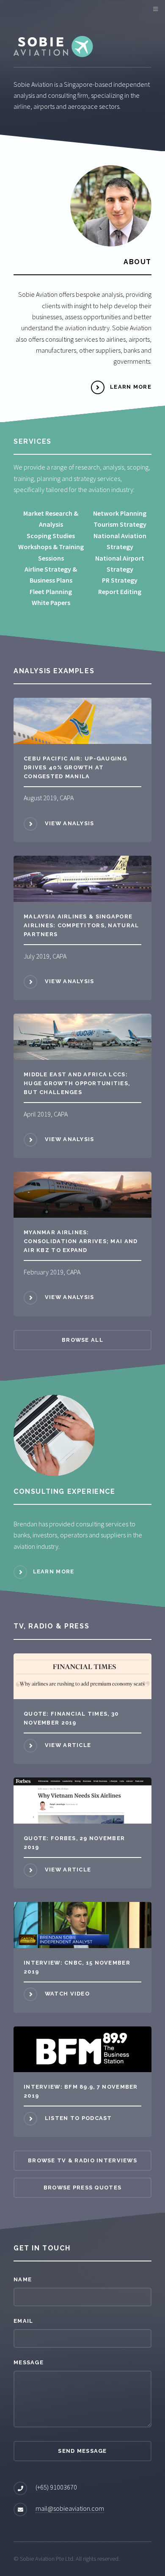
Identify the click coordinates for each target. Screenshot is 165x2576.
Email (23, 2321)
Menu (154, 9)
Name (23, 2279)
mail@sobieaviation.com (70, 2508)
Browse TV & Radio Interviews (82, 2160)
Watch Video (67, 1994)
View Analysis (69, 823)
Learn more (54, 1571)
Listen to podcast (78, 2118)
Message (29, 2362)
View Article (68, 1745)
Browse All (82, 1340)
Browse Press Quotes (82, 2188)
